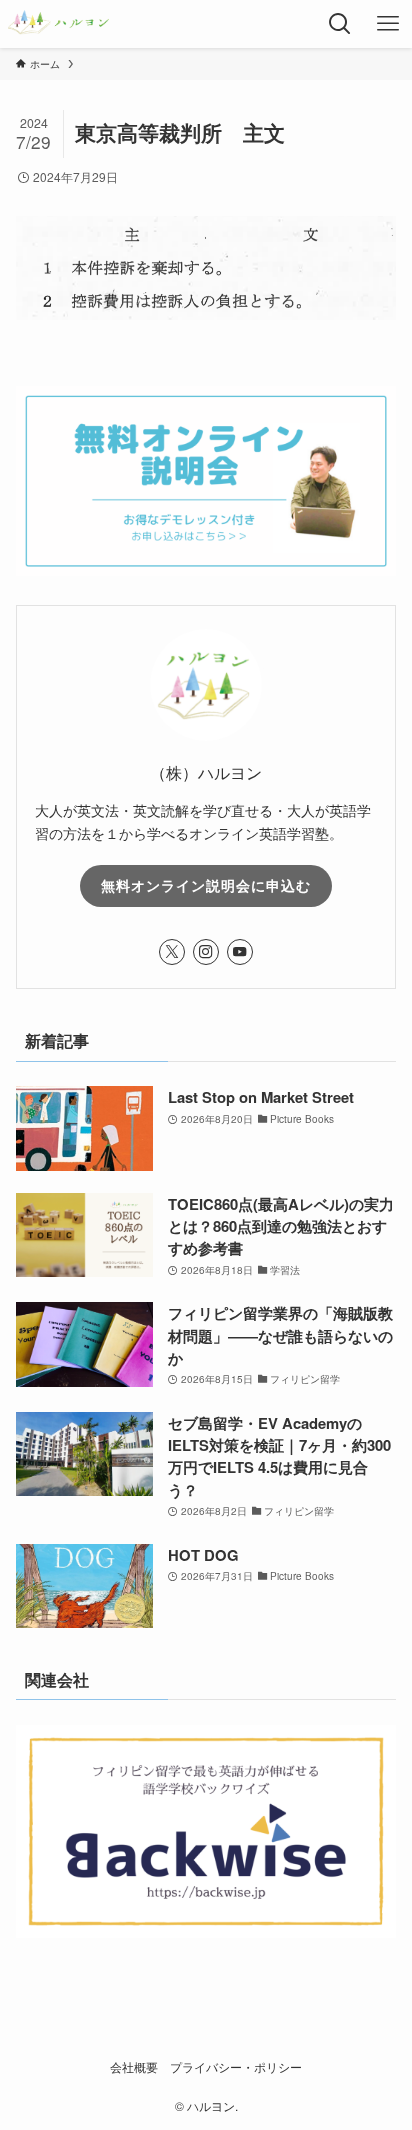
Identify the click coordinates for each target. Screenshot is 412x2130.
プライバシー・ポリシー (236, 2067)
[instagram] (206, 952)
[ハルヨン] (58, 24)
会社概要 (134, 2067)
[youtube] (240, 952)
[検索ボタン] (340, 24)
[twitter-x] (172, 952)
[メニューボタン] (388, 24)
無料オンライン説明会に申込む (206, 885)
